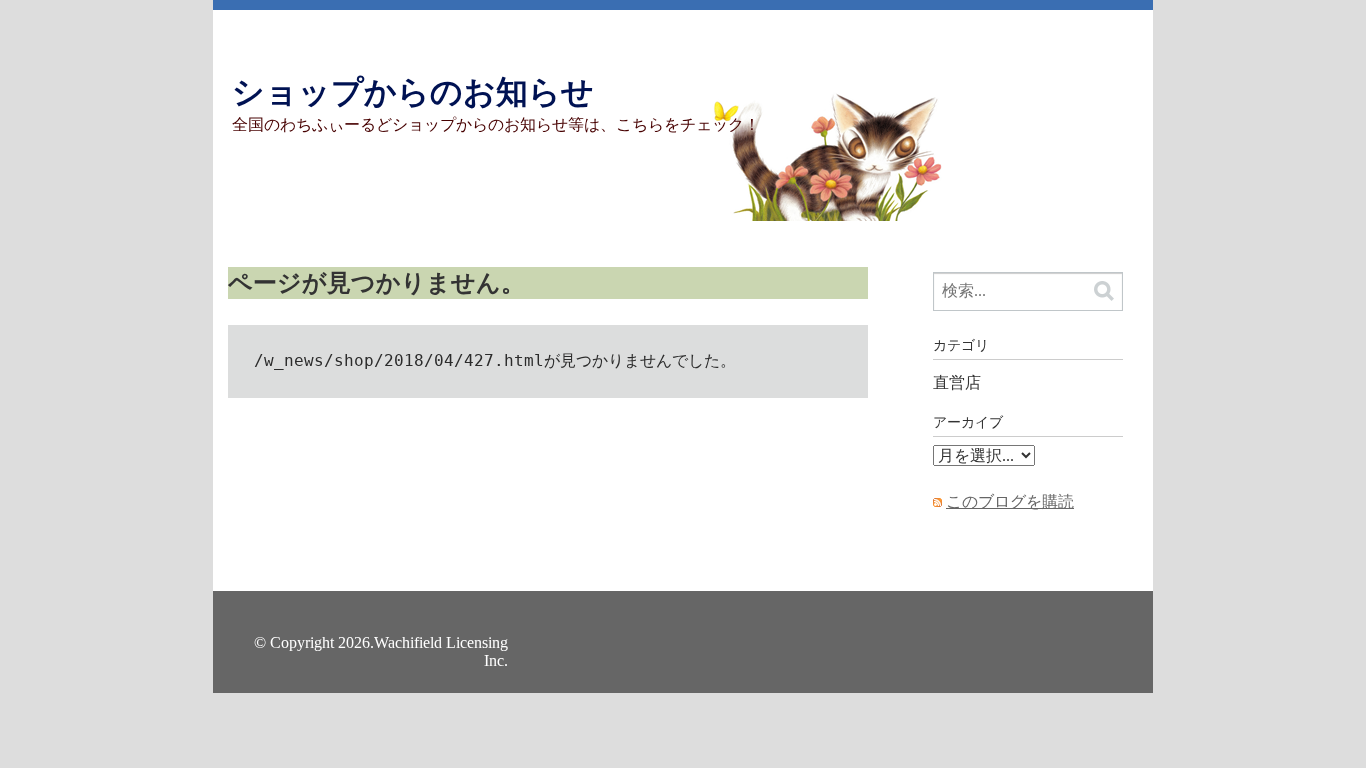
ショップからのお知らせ (413, 92)
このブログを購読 (1010, 501)
